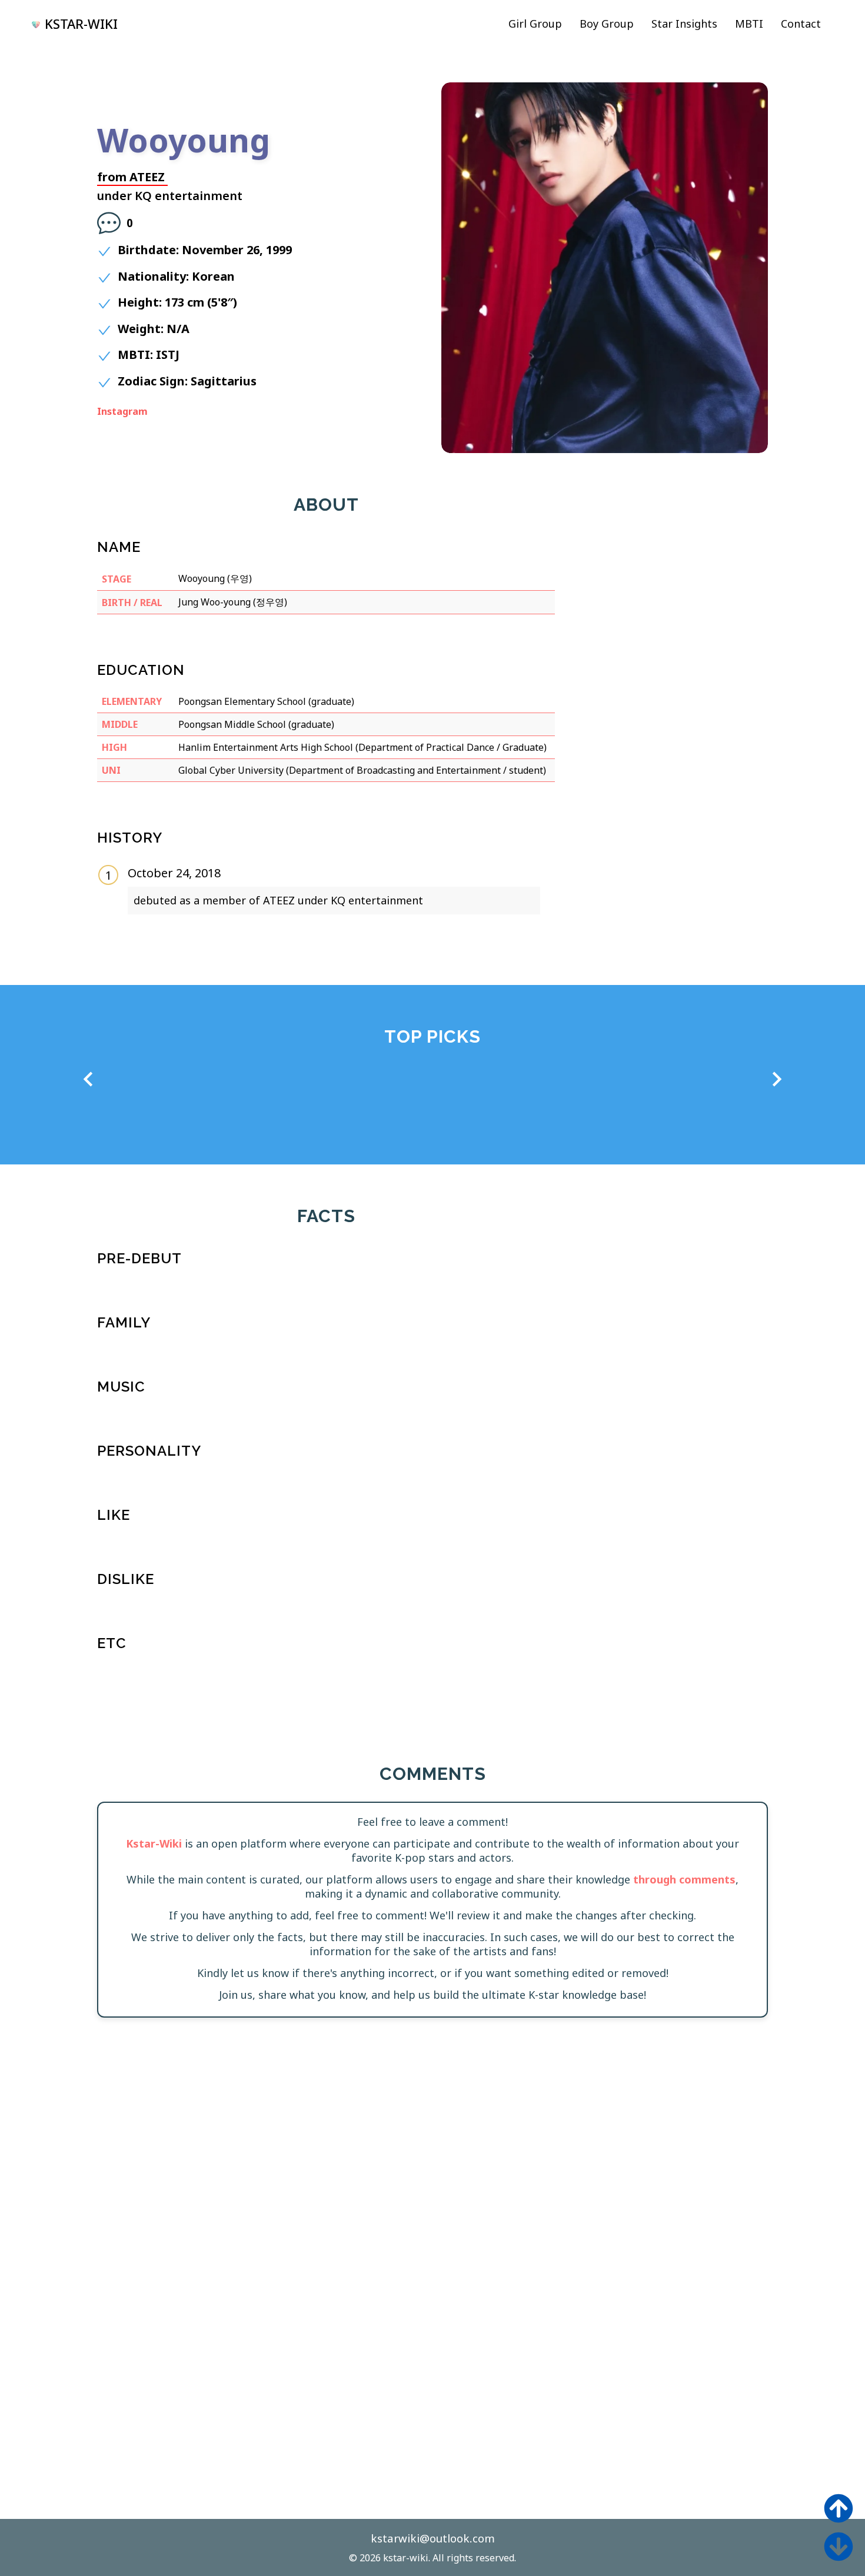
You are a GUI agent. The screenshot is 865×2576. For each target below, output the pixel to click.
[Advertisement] (670, 550)
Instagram (122, 411)
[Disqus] (432, 2182)
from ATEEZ (131, 177)
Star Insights (684, 24)
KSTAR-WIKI (81, 24)
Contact (801, 24)
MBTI (749, 24)
